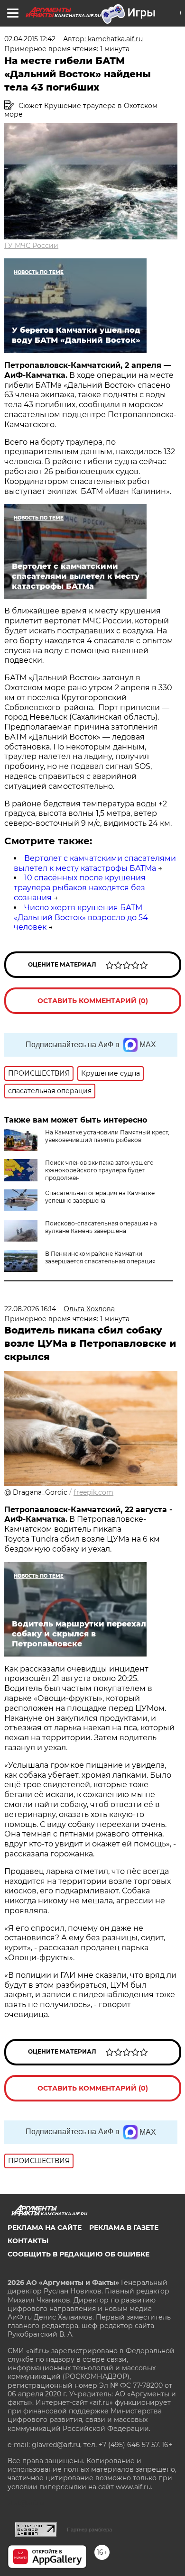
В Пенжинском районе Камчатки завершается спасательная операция (100, 1257)
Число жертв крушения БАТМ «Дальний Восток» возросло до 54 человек (81, 918)
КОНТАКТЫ (28, 2241)
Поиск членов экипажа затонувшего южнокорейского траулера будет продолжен (99, 1170)
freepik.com (93, 1492)
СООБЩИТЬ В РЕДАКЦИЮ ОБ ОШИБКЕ (79, 2254)
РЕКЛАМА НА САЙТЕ (45, 2228)
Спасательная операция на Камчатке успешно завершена (100, 1197)
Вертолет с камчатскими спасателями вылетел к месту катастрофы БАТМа (95, 863)
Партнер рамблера (89, 2530)
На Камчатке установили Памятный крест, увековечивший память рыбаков (107, 1136)
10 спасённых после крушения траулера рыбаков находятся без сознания (80, 888)
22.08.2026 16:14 (30, 1309)
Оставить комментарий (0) (93, 1001)
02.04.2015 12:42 (30, 39)
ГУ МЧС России (31, 246)
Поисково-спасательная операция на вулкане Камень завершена (101, 1227)
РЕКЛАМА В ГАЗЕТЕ (124, 2228)
